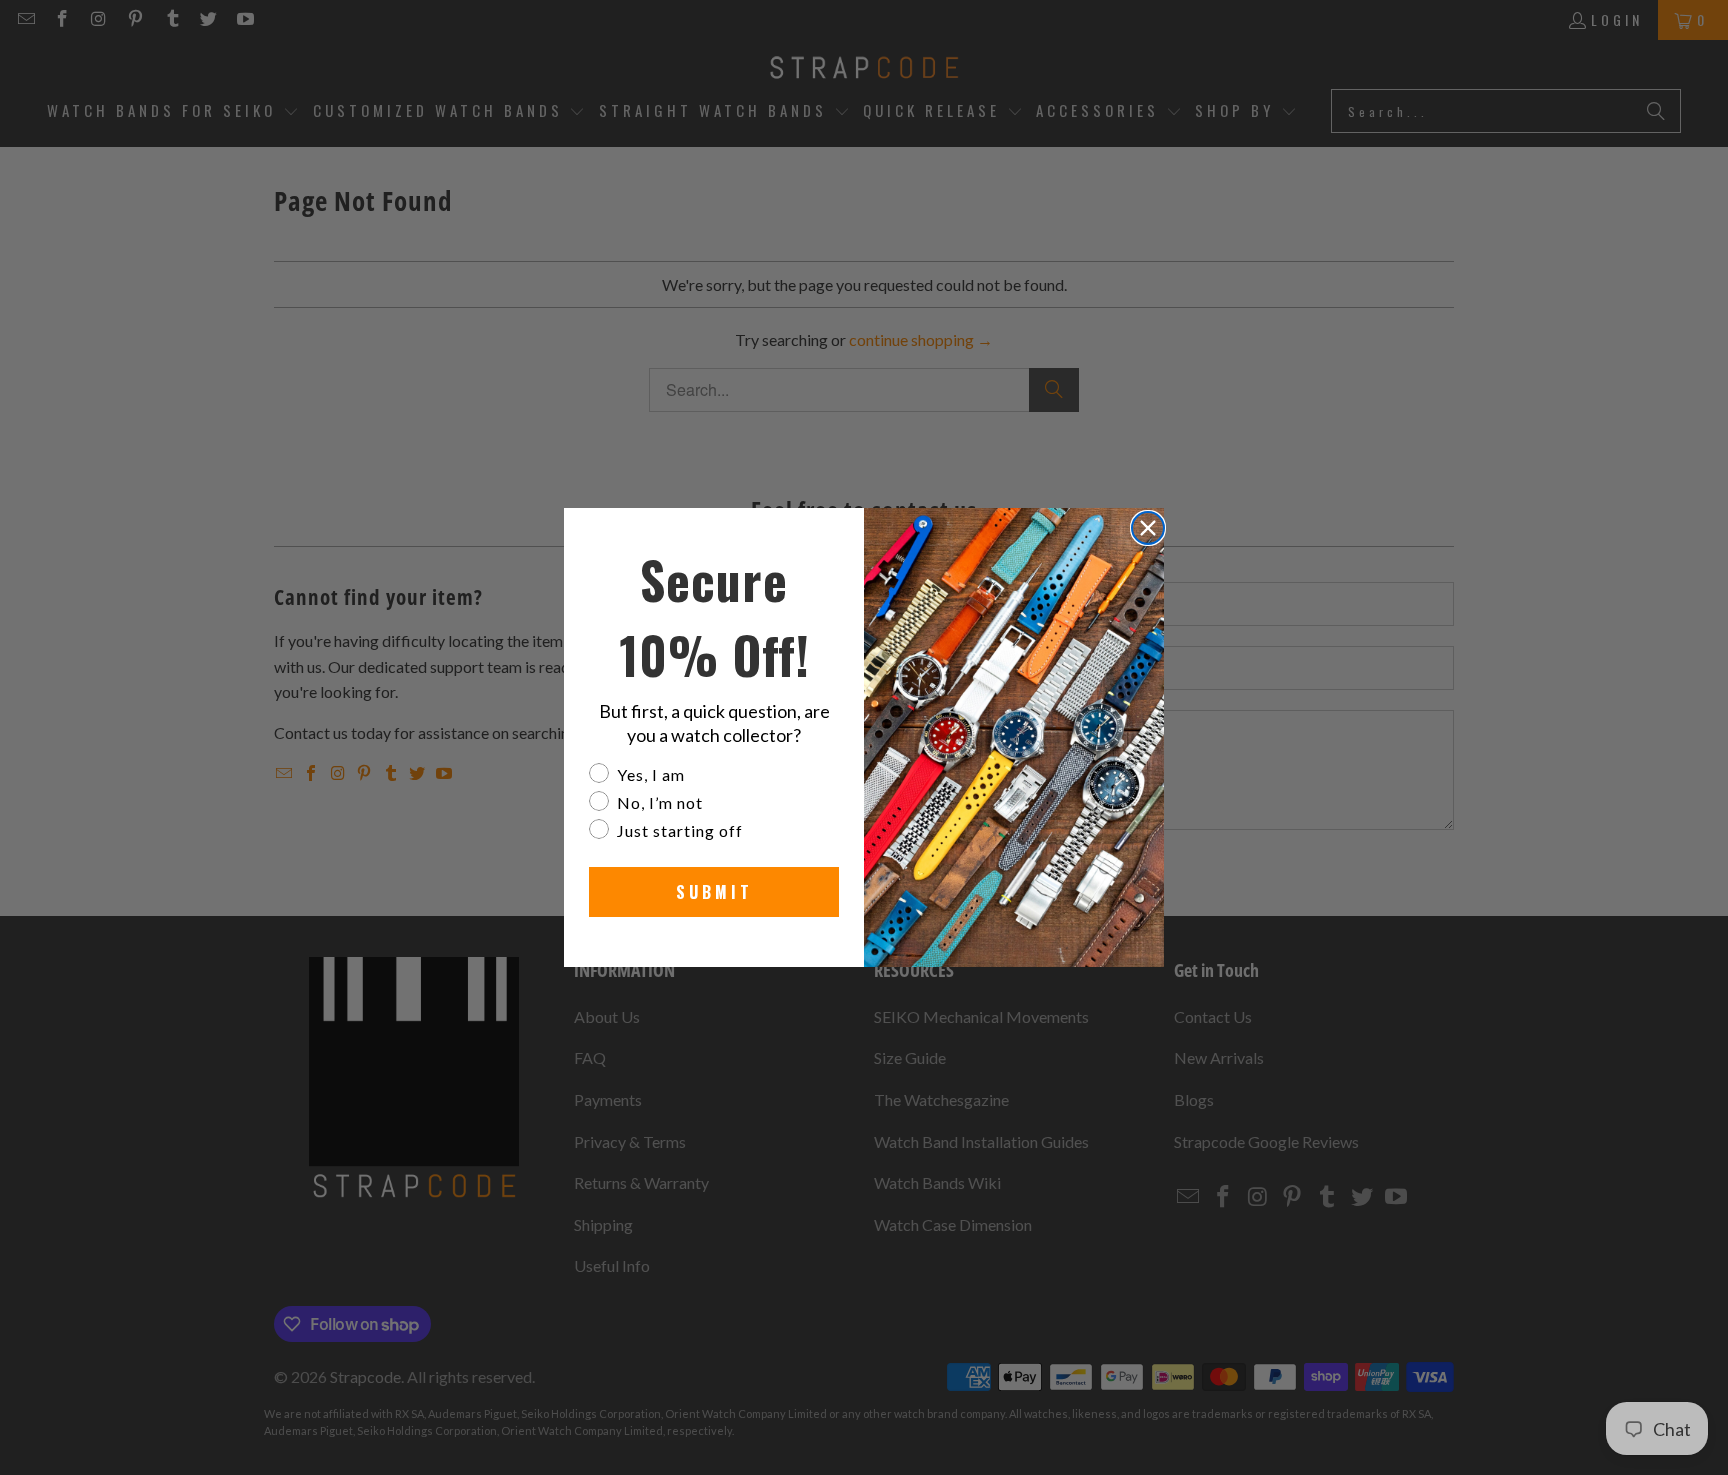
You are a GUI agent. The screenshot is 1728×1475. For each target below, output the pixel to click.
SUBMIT (714, 892)
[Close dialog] (1148, 528)
